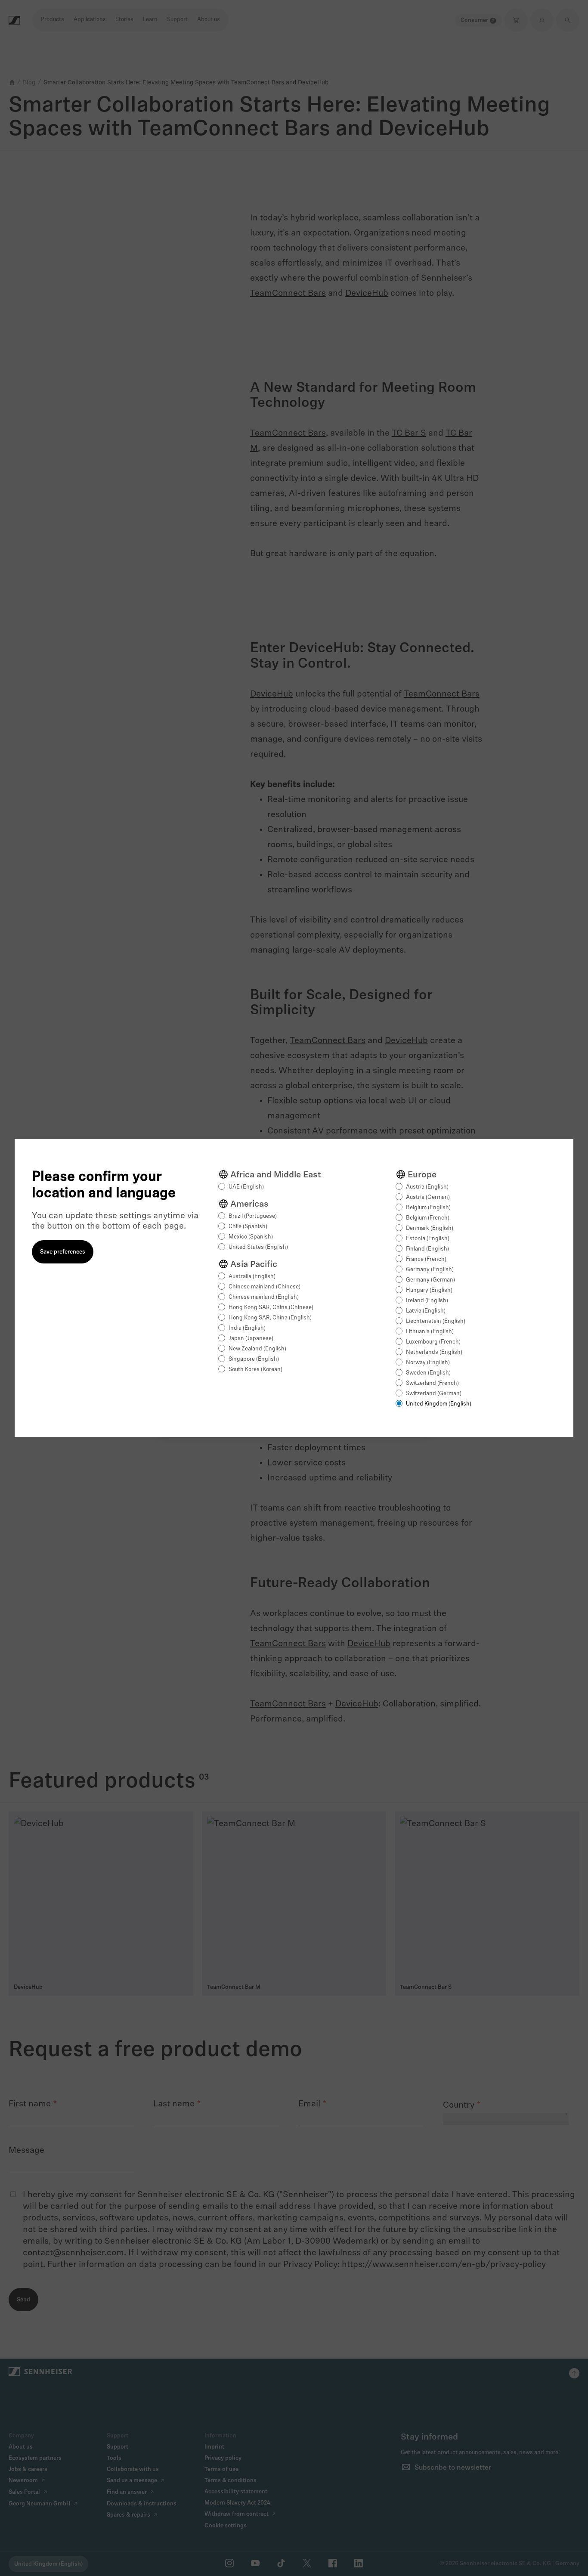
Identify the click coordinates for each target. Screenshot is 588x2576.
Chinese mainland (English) (264, 1297)
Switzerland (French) (432, 1383)
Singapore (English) (254, 1359)
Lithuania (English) (430, 1332)
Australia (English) (252, 1277)
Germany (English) (430, 1270)
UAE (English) (246, 1187)
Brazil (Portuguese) (253, 1216)
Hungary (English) (429, 1290)
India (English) (247, 1328)
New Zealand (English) (257, 1349)
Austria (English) (427, 1187)
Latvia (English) (426, 1311)
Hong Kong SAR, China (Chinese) (271, 1308)
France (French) (426, 1259)
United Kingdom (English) (439, 1404)
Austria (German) (428, 1197)
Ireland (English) (427, 1301)
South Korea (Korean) (255, 1370)
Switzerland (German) (434, 1394)
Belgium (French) (428, 1218)
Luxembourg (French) (433, 1342)
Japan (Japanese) (251, 1339)
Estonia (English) (428, 1239)
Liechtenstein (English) (436, 1321)
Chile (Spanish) (248, 1227)
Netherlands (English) (434, 1352)
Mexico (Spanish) (251, 1237)
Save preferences (63, 1252)
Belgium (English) (428, 1208)
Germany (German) (430, 1280)
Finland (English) (427, 1249)
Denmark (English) (430, 1228)
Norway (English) (428, 1363)
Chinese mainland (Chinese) (265, 1287)
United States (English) (258, 1247)
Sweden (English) (428, 1373)
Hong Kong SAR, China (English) (270, 1318)
